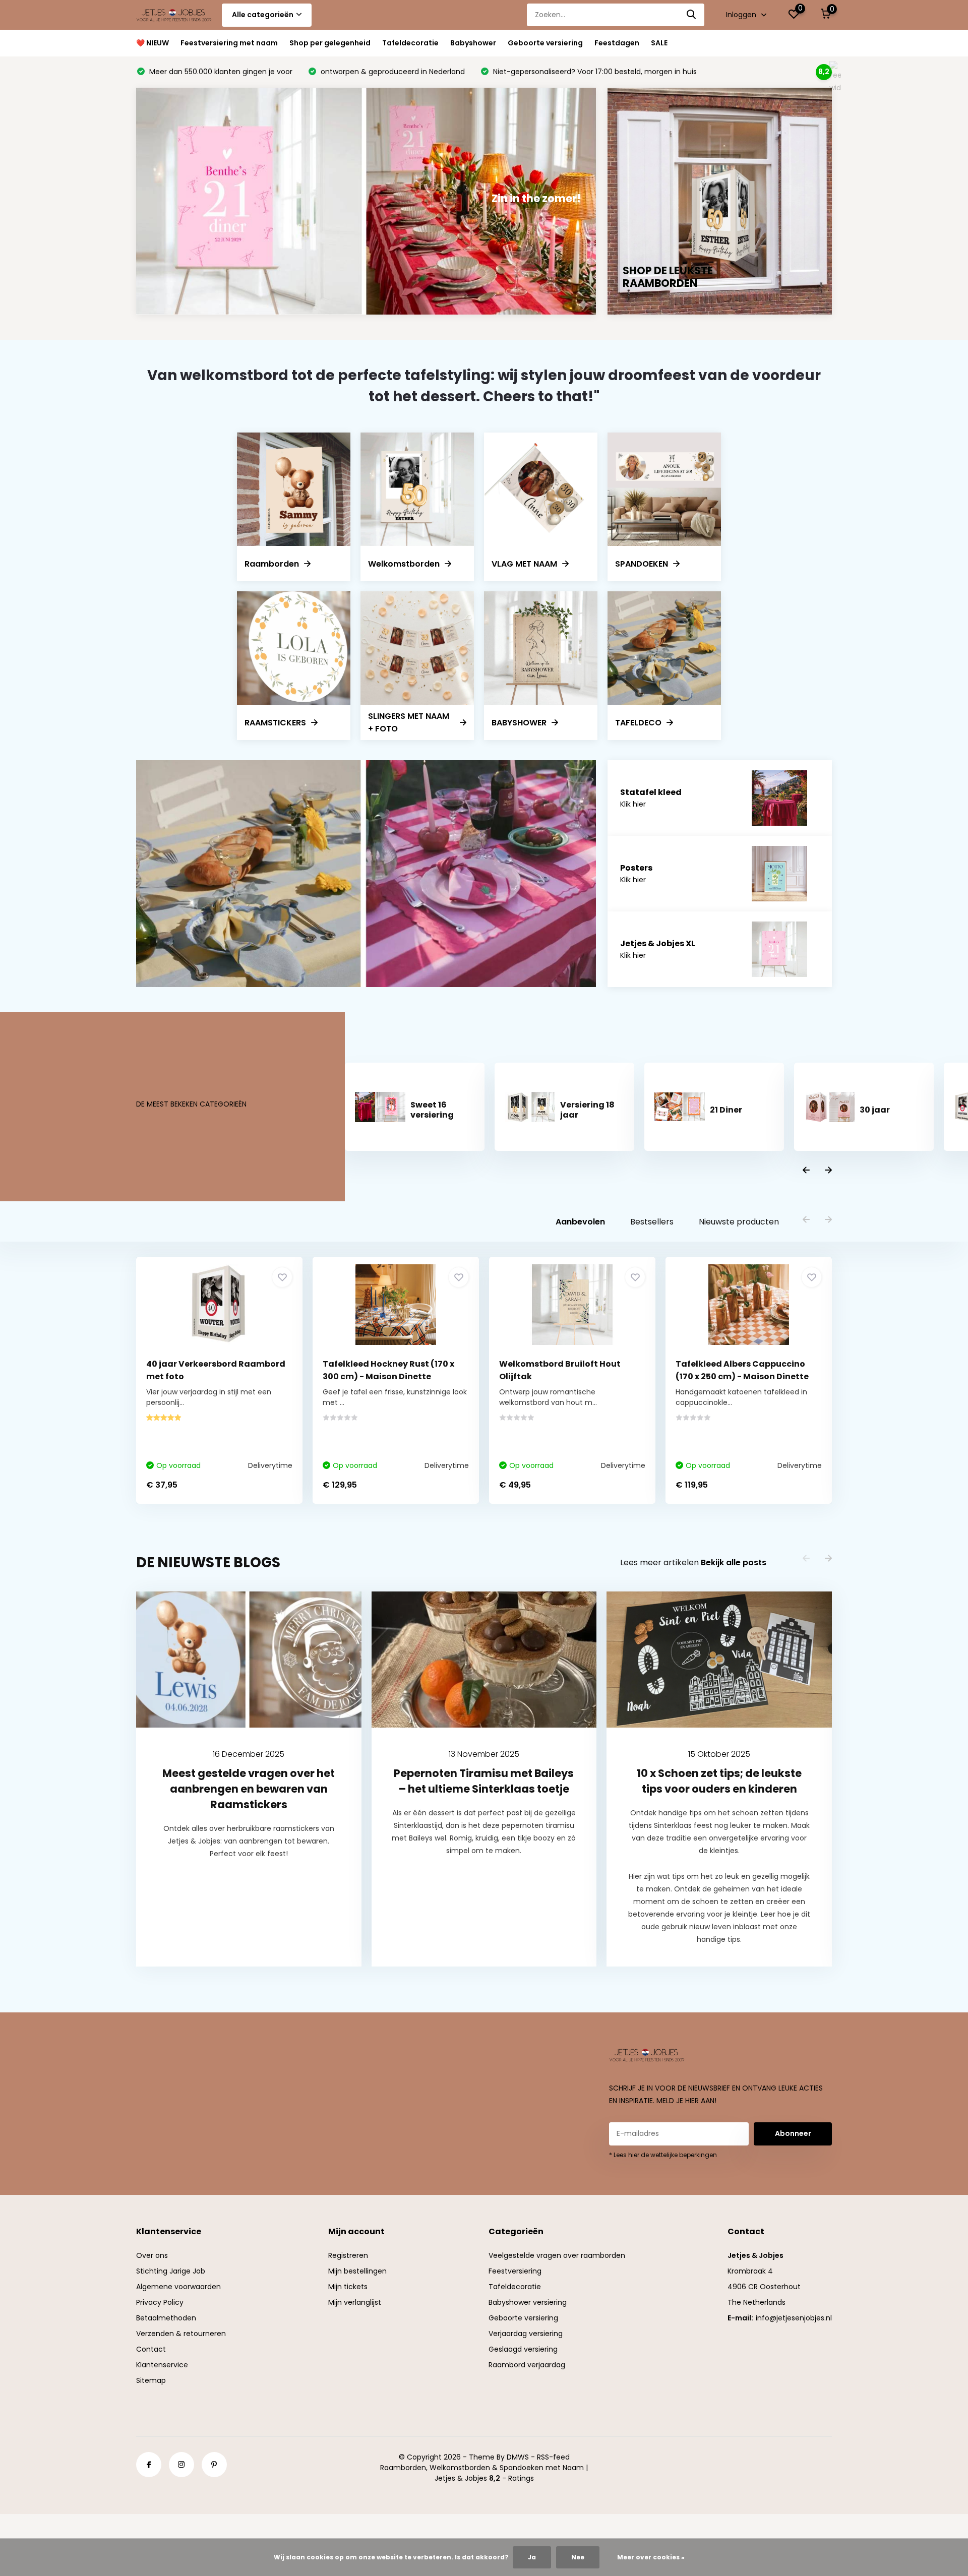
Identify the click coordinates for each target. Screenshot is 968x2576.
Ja (532, 2557)
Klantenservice (162, 2365)
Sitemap (151, 2380)
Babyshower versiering (528, 2302)
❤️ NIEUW (153, 43)
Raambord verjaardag (527, 2365)
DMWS (518, 2457)
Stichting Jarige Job (171, 2271)
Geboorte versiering (545, 43)
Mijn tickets (348, 2287)
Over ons (152, 2255)
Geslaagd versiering (523, 2349)
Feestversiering (515, 2271)
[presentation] (806, 1171)
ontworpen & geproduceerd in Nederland (392, 72)
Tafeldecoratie (410, 43)
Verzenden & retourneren (181, 2334)
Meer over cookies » (651, 2557)
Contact (151, 2349)
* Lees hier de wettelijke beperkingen (663, 2155)
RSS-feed (553, 2457)
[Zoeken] (692, 15)
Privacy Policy (160, 2302)
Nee (578, 2557)
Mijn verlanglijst (355, 2302)
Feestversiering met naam (229, 43)
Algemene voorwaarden (178, 2287)
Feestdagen (617, 43)
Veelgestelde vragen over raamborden (557, 2255)
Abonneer (793, 2133)
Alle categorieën (263, 15)
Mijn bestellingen (357, 2271)
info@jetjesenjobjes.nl (794, 2318)
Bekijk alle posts (734, 1562)
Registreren (348, 2255)
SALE (659, 43)
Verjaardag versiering (526, 2334)
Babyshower (473, 43)
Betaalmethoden (166, 2318)
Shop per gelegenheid (330, 43)
